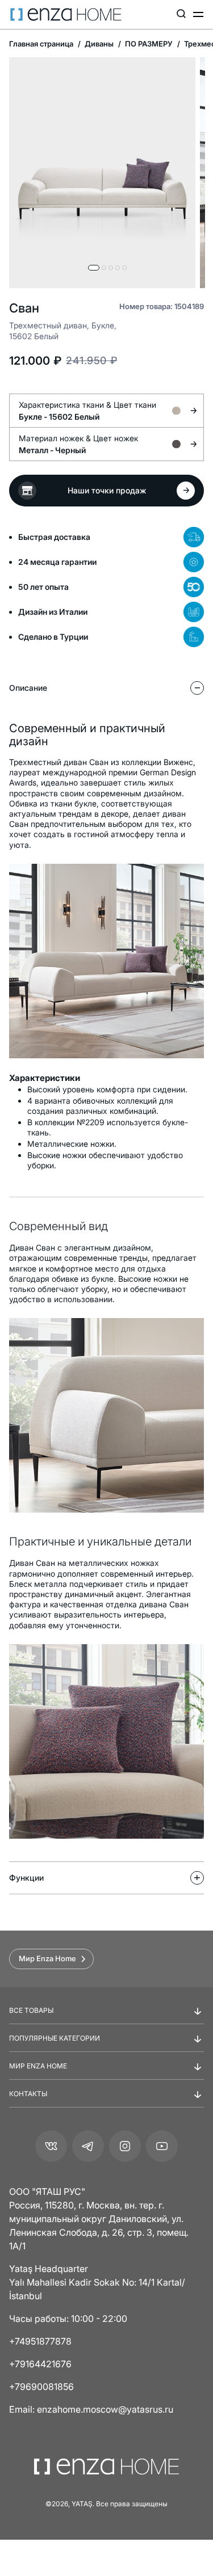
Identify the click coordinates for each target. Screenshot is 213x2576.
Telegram (88, 2146)
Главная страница (41, 44)
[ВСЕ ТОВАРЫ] (106, 2020)
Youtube (162, 2146)
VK (51, 2146)
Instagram (125, 2146)
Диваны (98, 44)
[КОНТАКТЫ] (106, 2103)
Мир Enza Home (47, 1958)
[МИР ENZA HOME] (106, 2075)
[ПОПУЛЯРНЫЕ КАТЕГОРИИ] (106, 2047)
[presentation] (106, 1270)
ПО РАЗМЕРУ (148, 44)
